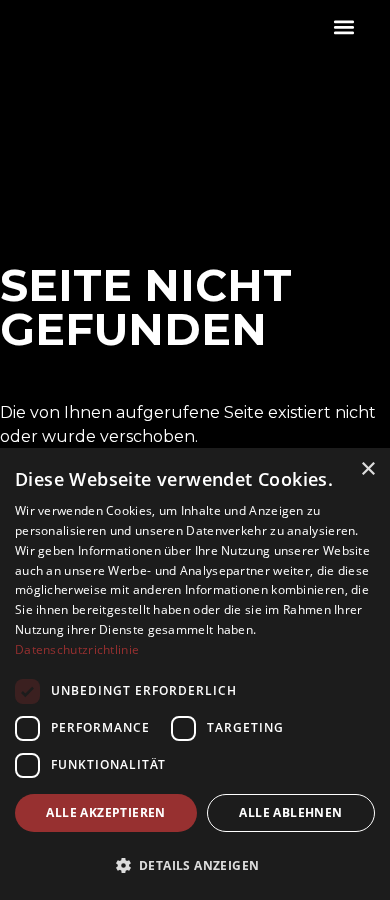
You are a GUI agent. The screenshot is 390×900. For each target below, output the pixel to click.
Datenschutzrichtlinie (77, 649)
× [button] (367, 469)
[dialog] (195, 674)
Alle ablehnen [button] (290, 812)
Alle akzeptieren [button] (105, 812)
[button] (343, 26)
